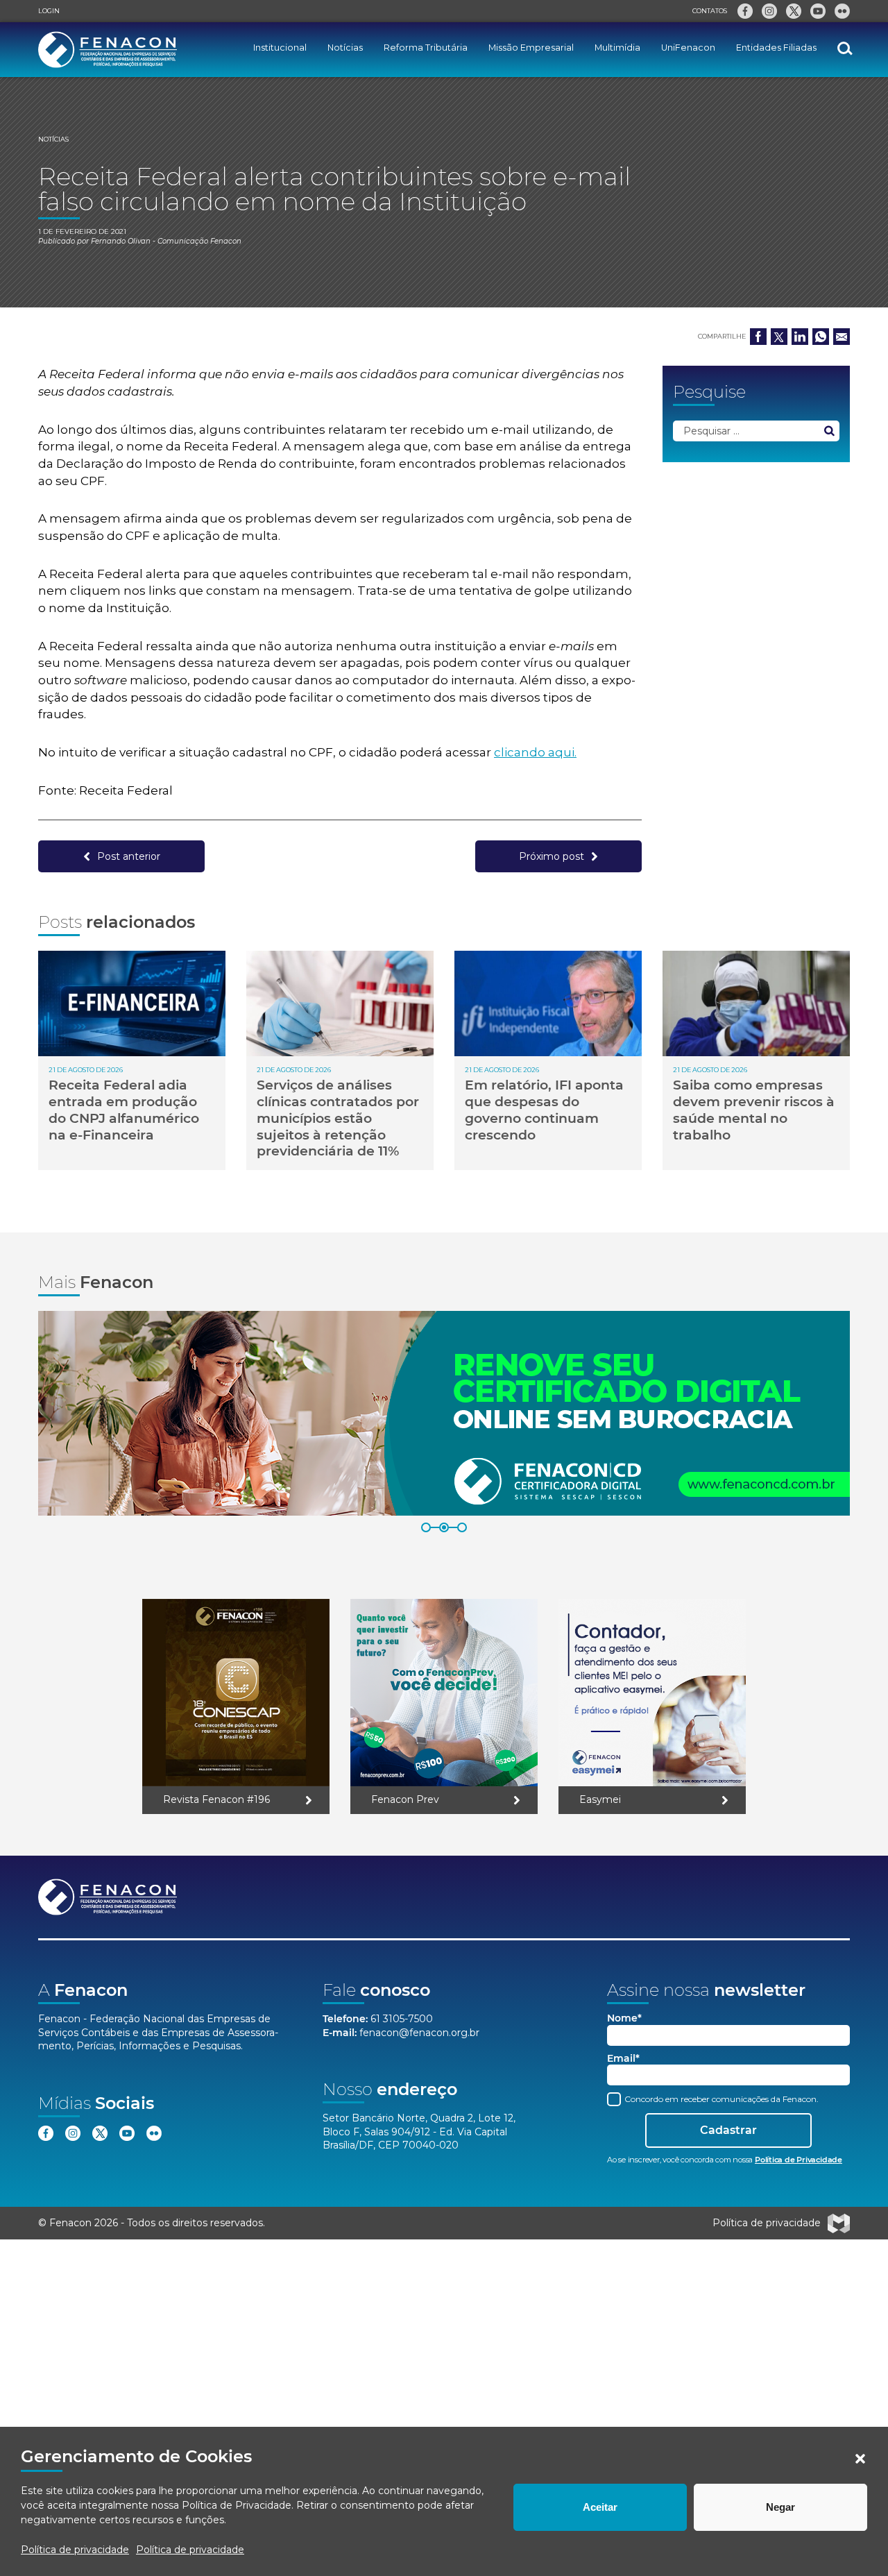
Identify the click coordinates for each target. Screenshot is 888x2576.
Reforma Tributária (426, 48)
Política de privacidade (75, 2550)
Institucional (280, 48)
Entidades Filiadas (776, 48)
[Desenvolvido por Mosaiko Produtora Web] (839, 2223)
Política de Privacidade (237, 2505)
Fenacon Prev (405, 1799)
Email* (623, 2059)
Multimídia (617, 48)
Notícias (345, 48)
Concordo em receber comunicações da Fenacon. (720, 2099)
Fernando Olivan (121, 241)
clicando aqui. (535, 752)
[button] (860, 2459)
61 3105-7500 (402, 2019)
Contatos (710, 11)
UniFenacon (688, 48)
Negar (780, 2507)
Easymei (600, 1799)
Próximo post (552, 856)
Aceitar (600, 2507)
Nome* (624, 2018)
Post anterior (129, 856)
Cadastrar (728, 2130)
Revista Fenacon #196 (216, 1799)
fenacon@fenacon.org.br (419, 2033)
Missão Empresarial (531, 48)
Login (49, 11)
